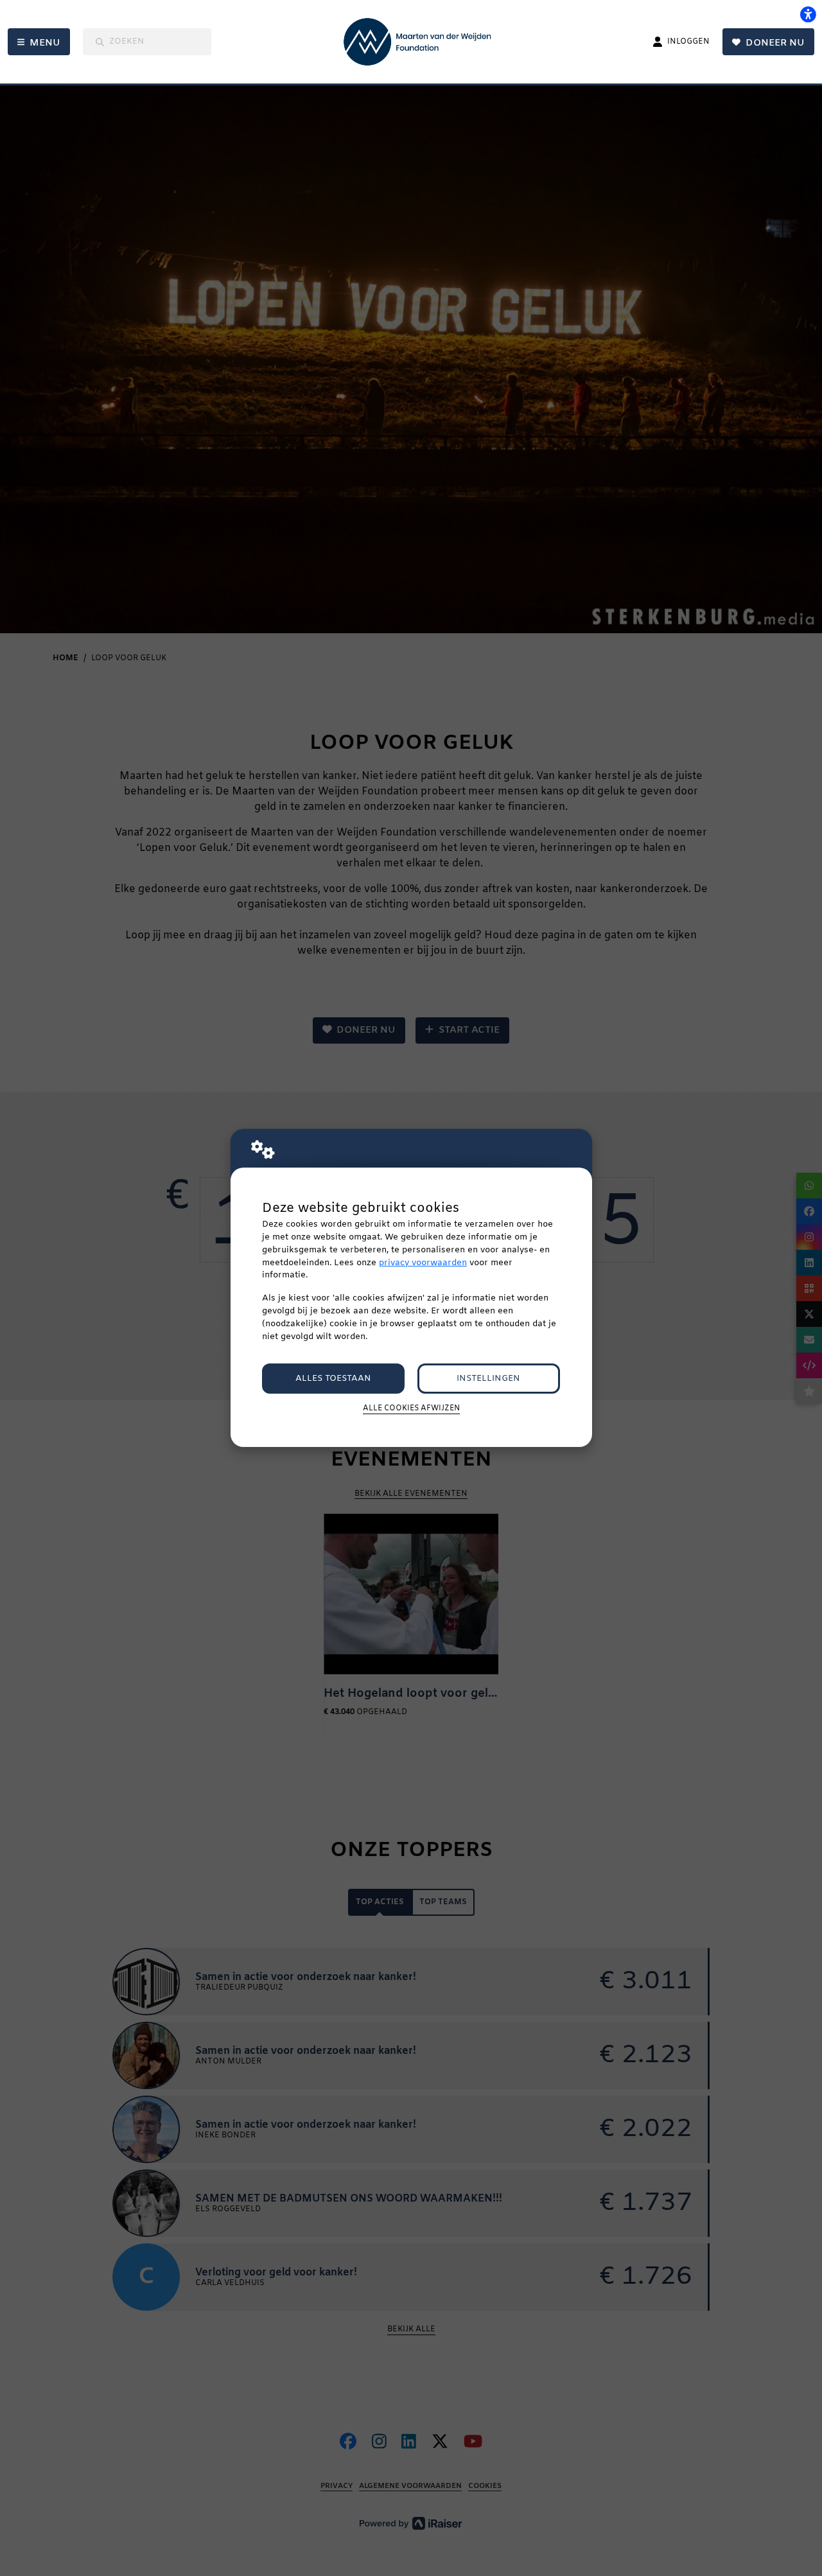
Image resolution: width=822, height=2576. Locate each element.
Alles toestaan (333, 1379)
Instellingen (488, 1379)
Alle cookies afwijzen (411, 1408)
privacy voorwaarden (423, 1263)
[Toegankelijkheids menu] (808, 14)
